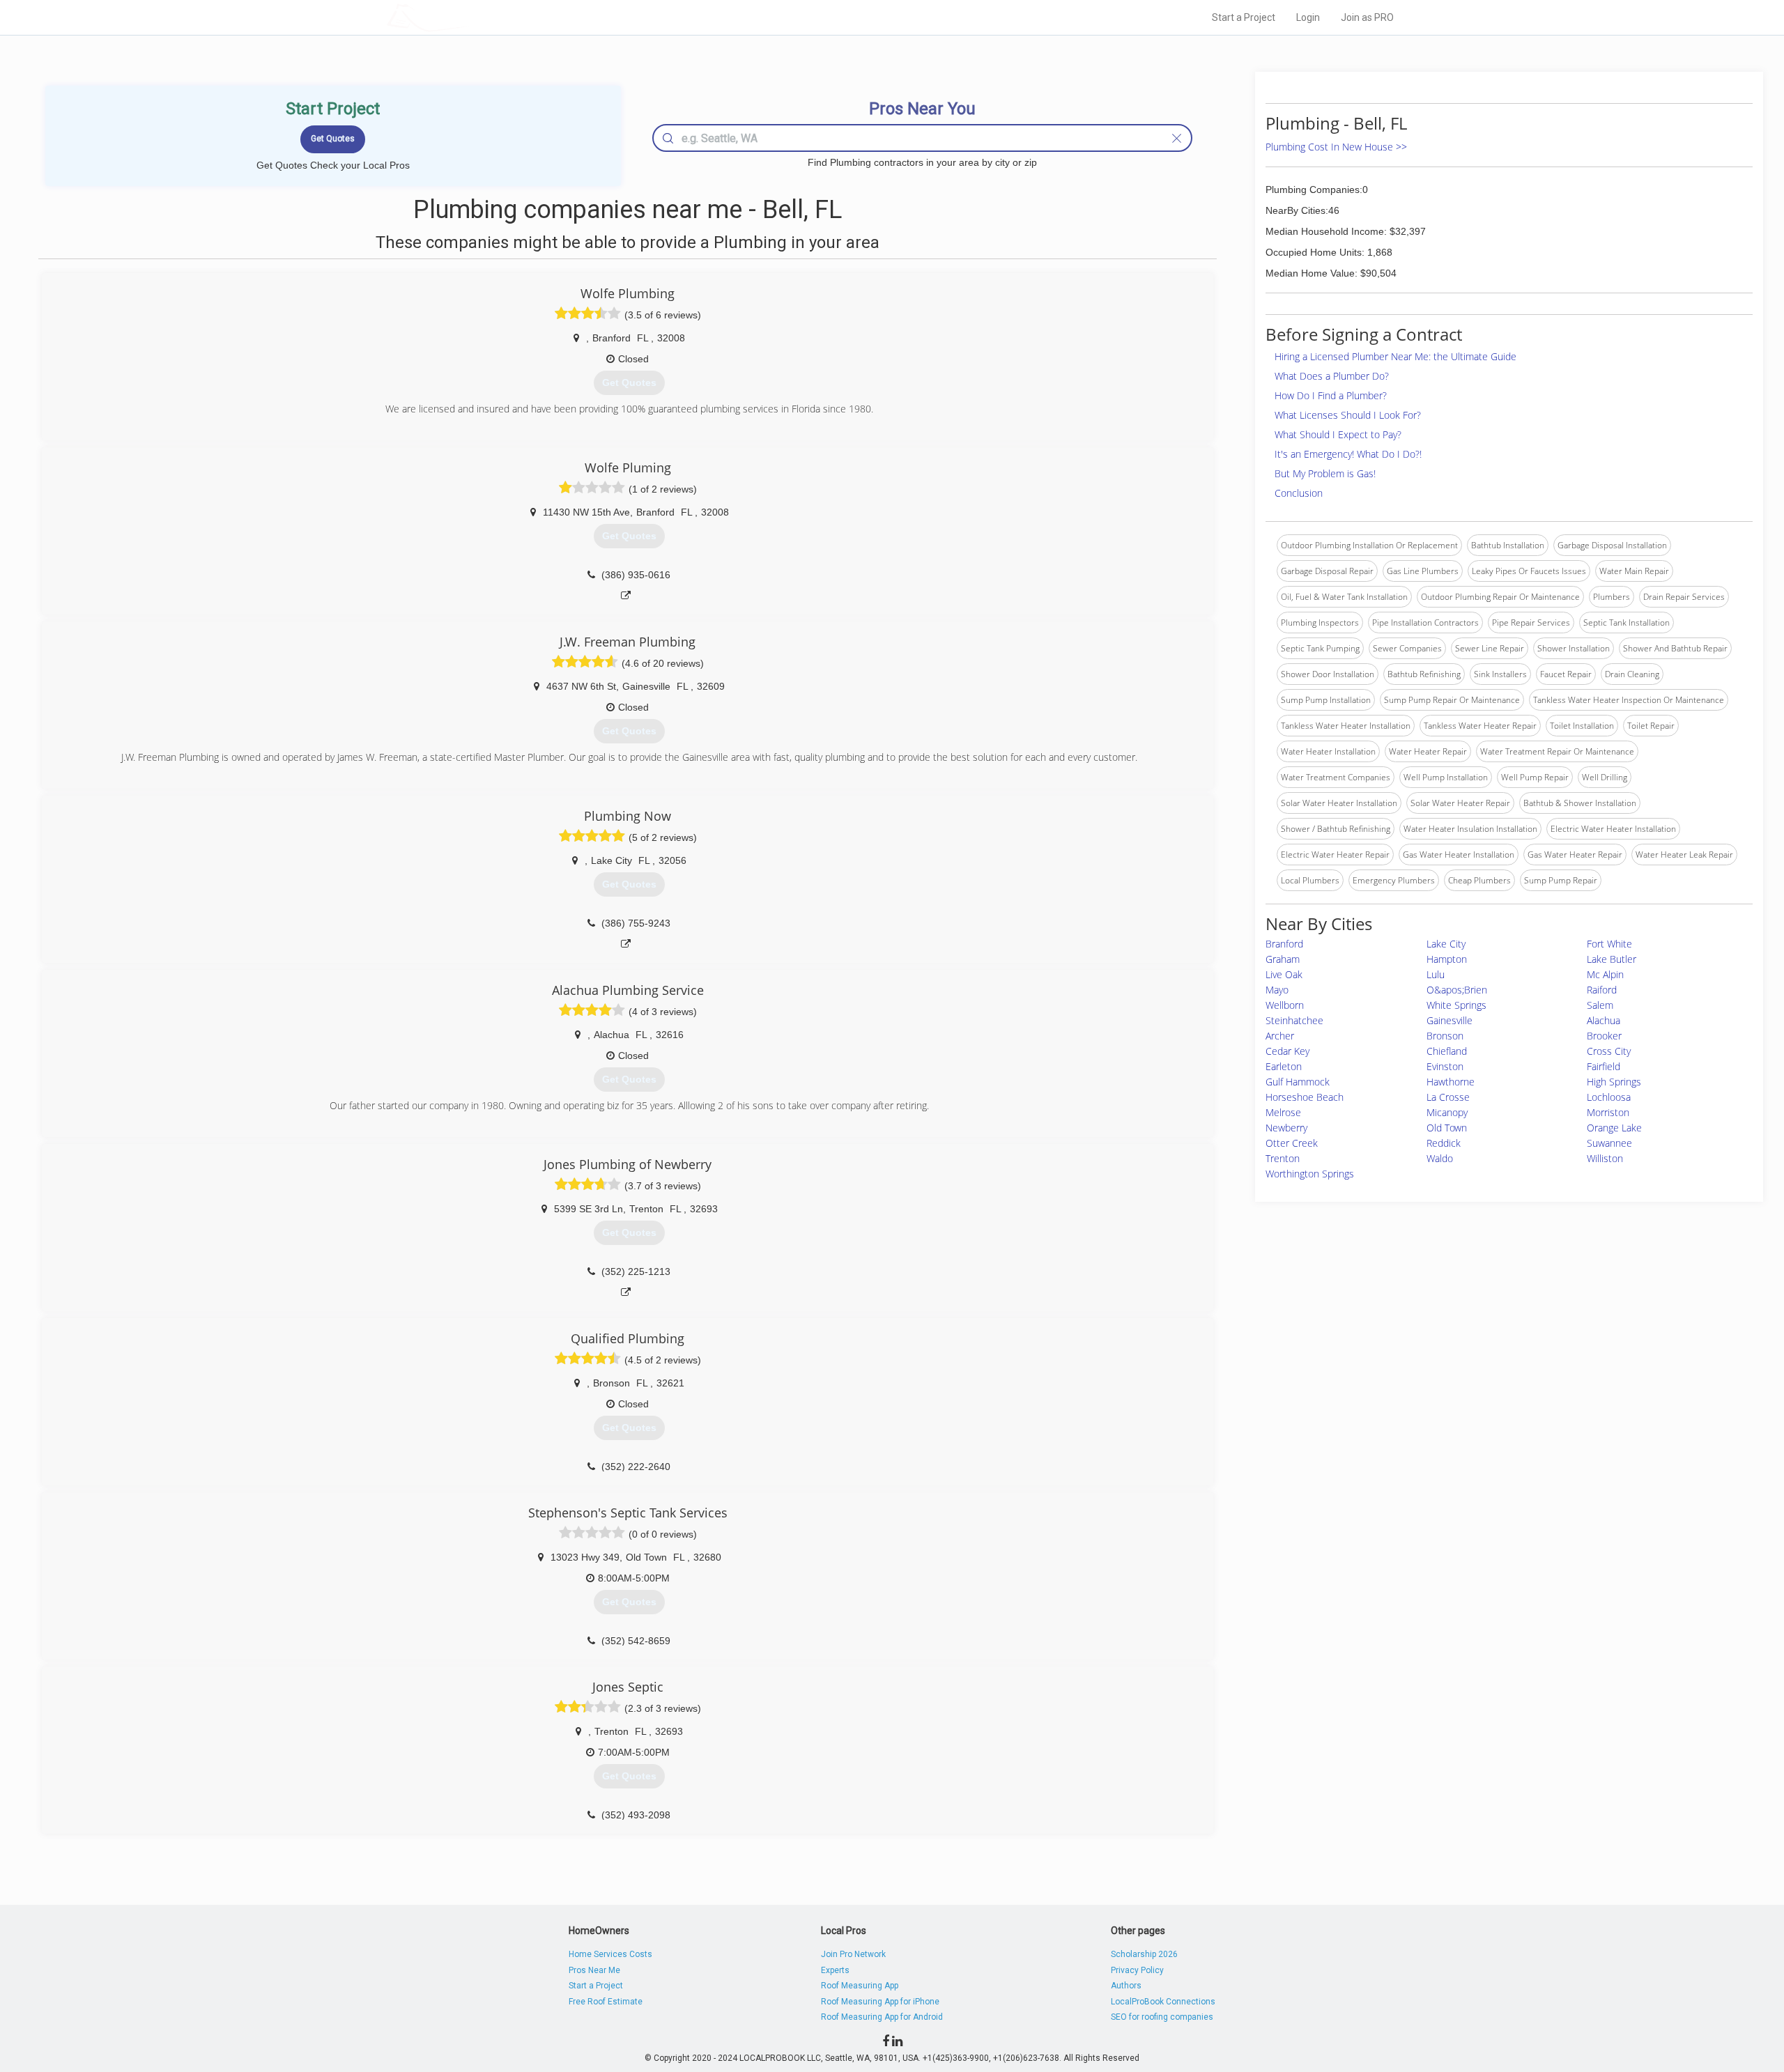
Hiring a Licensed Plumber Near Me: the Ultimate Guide (1395, 356)
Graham (1283, 959)
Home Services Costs (610, 1954)
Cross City (1609, 1051)
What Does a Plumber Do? (1332, 376)
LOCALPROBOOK (468, 17)
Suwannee (1609, 1143)
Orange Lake (1614, 1128)
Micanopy (1447, 1112)
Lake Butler (1612, 959)
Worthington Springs (1310, 1174)
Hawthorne (1451, 1082)
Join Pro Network (853, 1954)
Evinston (1445, 1066)
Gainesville (1449, 1020)
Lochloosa (1609, 1097)
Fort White (1609, 944)
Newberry (1286, 1128)
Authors (1126, 1986)
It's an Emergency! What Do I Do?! (1348, 454)
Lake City (1446, 944)
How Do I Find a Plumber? (1331, 395)
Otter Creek (1292, 1143)
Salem (1600, 1005)
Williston (1605, 1158)
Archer (1280, 1036)
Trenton (1283, 1158)
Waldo (1440, 1158)
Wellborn (1285, 1005)
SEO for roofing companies (1162, 2017)
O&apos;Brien (1457, 990)
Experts (835, 1970)
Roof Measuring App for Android (882, 2017)
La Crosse (1448, 1097)
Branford (1284, 944)
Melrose (1283, 1112)
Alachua (1604, 1020)
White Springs (1456, 1005)
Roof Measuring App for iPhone (880, 2002)
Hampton (1447, 959)
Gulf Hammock (1298, 1082)
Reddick (1444, 1143)
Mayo (1277, 990)
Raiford (1602, 990)
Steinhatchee (1294, 1020)
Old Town (1447, 1128)
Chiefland (1447, 1051)
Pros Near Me (594, 1970)
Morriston (1608, 1112)
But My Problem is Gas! (1325, 473)
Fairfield (1604, 1066)
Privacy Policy (1137, 1970)
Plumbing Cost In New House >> (1336, 147)
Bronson (1445, 1036)
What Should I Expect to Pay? (1338, 434)
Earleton (1284, 1066)
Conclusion (1299, 493)
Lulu (1436, 974)
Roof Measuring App (860, 1986)
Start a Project (1244, 17)
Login (1308, 17)
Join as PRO (1367, 17)
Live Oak (1284, 974)
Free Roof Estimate (606, 2002)
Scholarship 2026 (1144, 1954)
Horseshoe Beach (1305, 1097)
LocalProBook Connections (1163, 2002)
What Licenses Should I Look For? (1348, 415)
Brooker (1604, 1036)
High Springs (1614, 1082)
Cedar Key (1287, 1051)
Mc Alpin (1605, 974)
